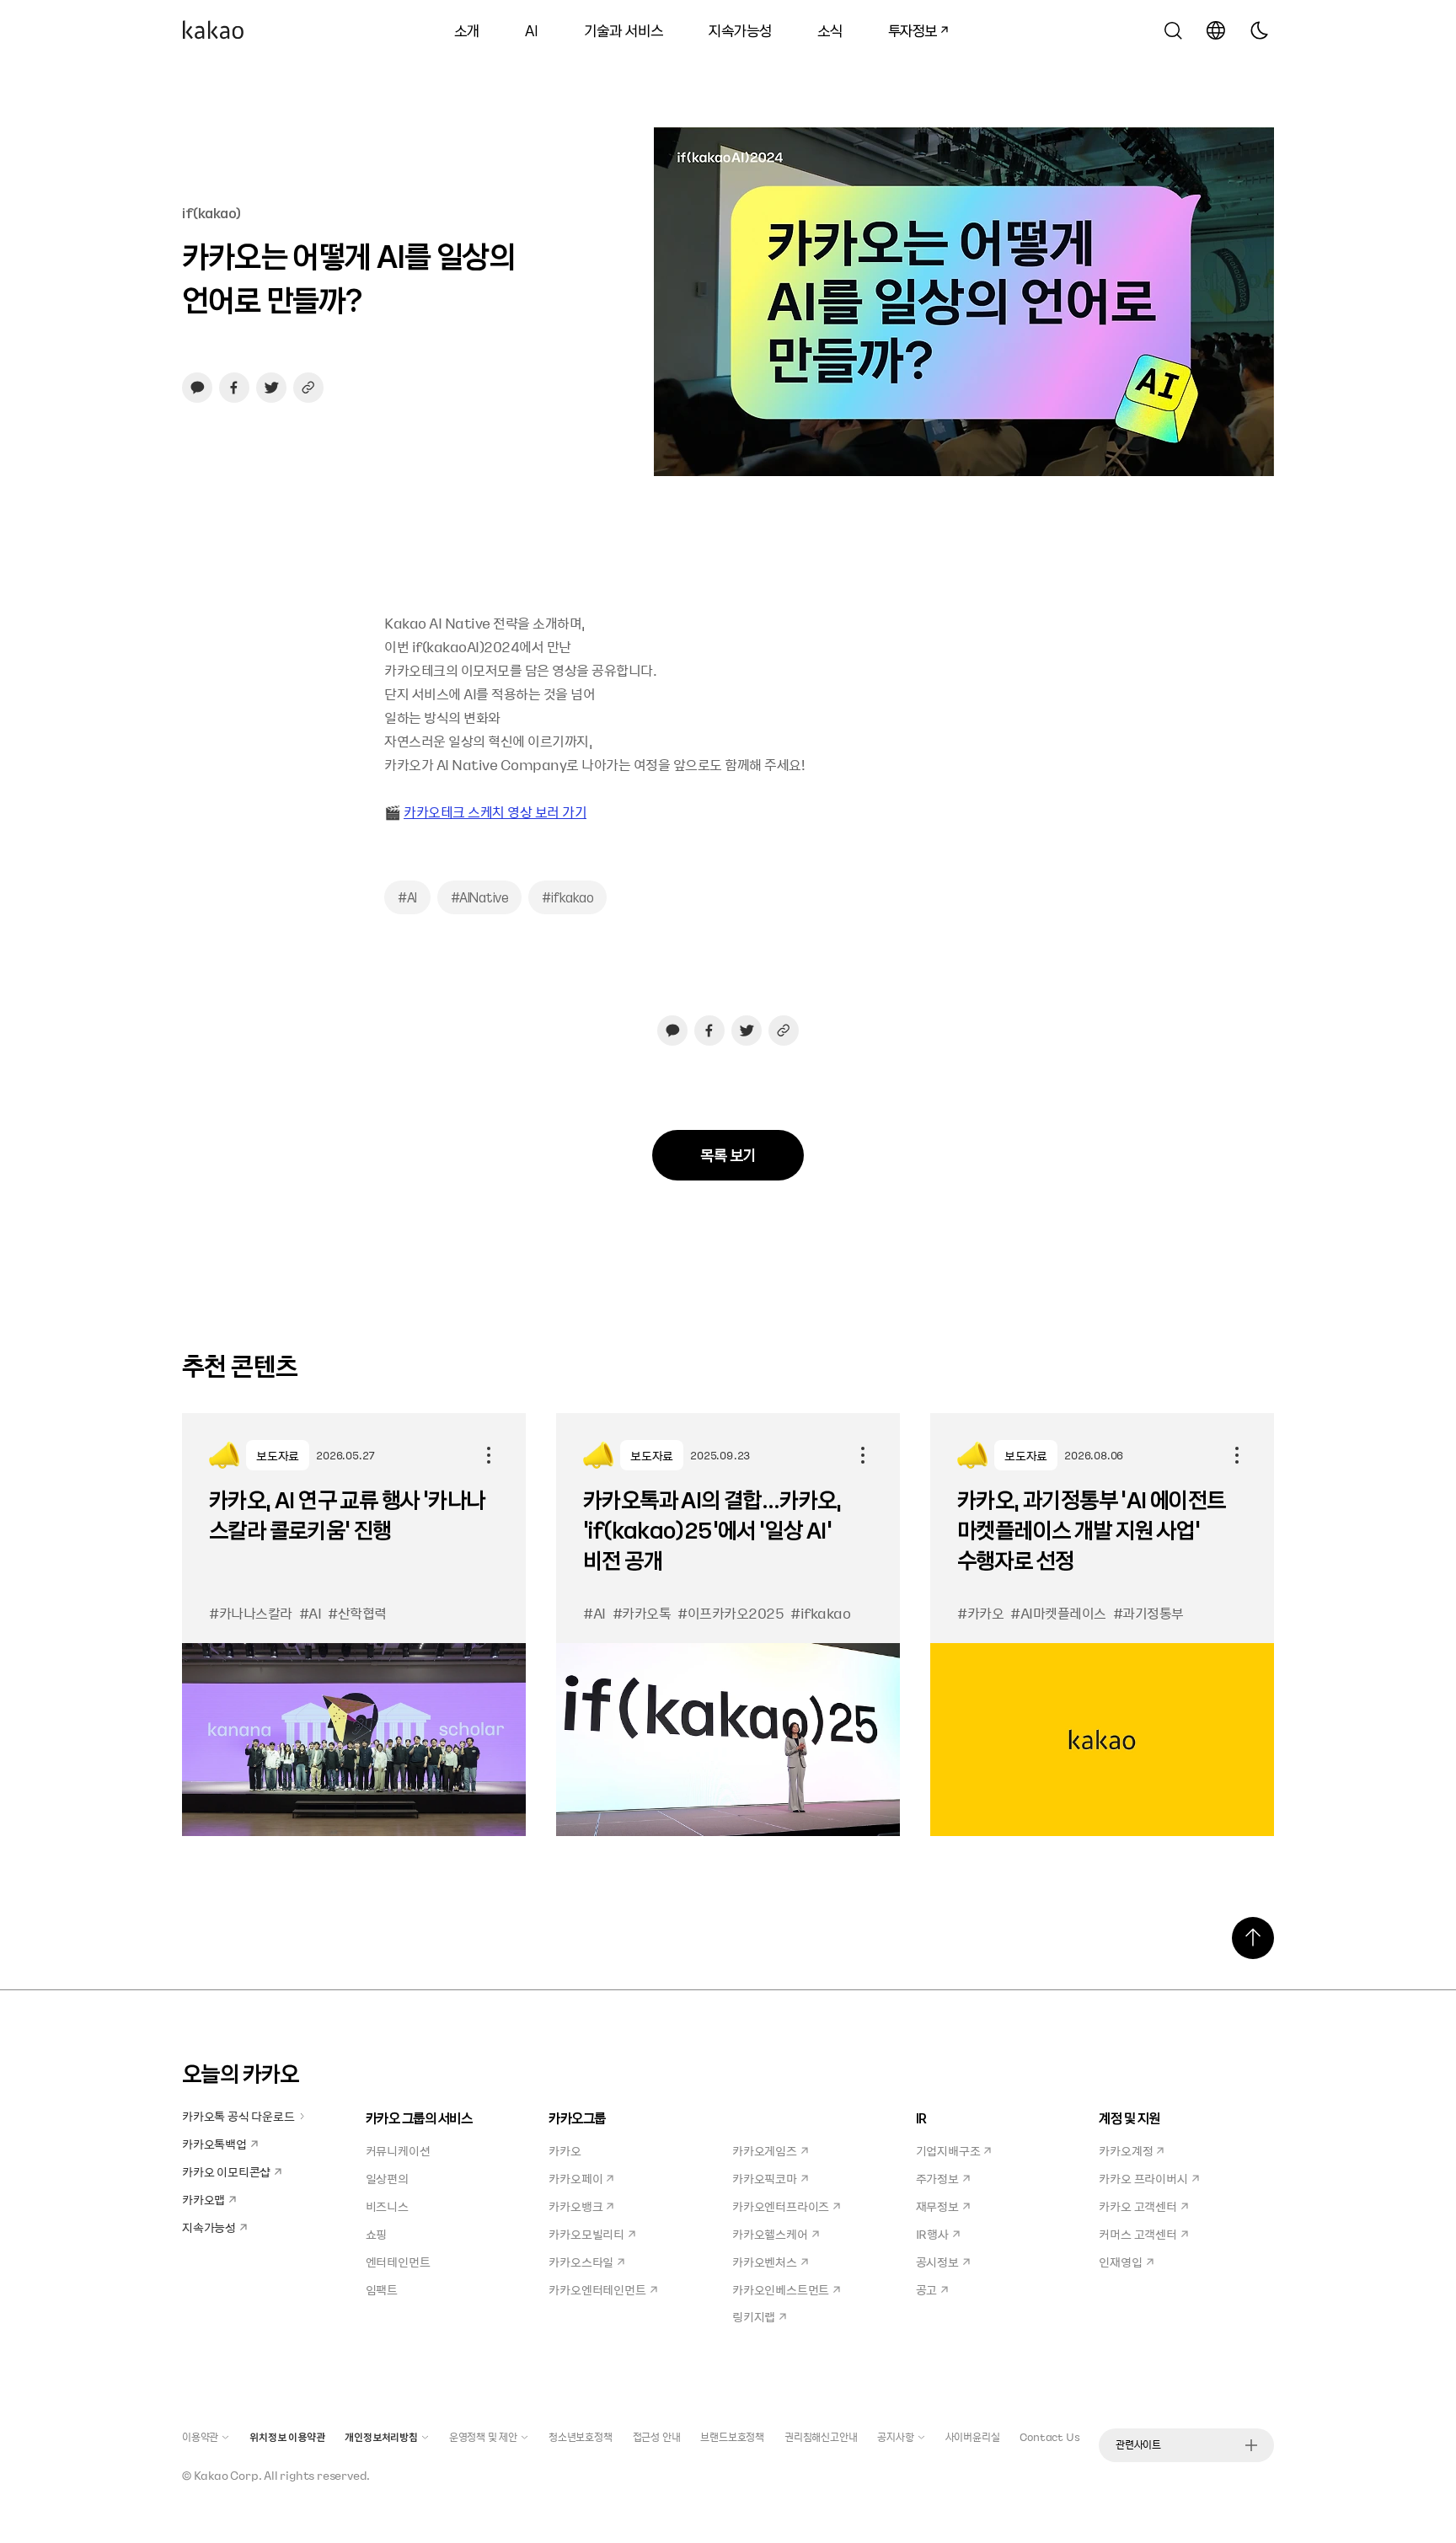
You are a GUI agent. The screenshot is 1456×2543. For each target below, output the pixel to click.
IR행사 (932, 2234)
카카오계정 (1126, 2150)
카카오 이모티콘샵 (226, 2171)
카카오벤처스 (765, 2262)
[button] (213, 30)
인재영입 (1120, 2262)
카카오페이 (575, 2178)
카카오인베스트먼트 (781, 2289)
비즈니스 (387, 2206)
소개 (467, 30)
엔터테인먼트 (398, 2262)
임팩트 (382, 2289)
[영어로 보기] (1216, 30)
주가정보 (937, 2178)
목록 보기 (728, 1155)
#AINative (480, 897)
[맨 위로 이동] (1253, 1938)
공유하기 (489, 1455)
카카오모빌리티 (586, 2234)
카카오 (565, 2150)
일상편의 (387, 2178)
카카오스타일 (581, 2262)
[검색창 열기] (1173, 30)
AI (532, 30)
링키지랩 (754, 2316)
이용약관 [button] (200, 2437)
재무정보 (937, 2206)
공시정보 (937, 2262)
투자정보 (907, 28)
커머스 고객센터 (1137, 2234)
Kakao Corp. (228, 2475)
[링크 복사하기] (308, 388)
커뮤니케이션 (398, 2150)
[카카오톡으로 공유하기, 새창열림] (197, 388)
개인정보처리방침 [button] (381, 2437)
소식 (830, 30)
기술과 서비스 (624, 30)
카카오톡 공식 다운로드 (238, 2116)
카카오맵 (203, 2199)
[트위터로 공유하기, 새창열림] (271, 388)
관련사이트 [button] (1138, 2444)
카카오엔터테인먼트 (597, 2289)
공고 (927, 2289)
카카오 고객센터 (1137, 2206)
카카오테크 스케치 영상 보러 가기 (495, 811)
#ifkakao (567, 897)
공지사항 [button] (895, 2437)
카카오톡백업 (214, 2144)
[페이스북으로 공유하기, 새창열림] (234, 388)
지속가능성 (740, 30)
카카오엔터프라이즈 (781, 2206)
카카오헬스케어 (770, 2234)
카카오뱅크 (575, 2206)
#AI (407, 897)
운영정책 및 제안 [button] (483, 2437)
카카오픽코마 (765, 2178)
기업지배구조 (948, 2150)
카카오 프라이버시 (1143, 2178)
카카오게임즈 (765, 2150)
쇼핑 (377, 2234)
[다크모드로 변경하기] (1259, 30)
